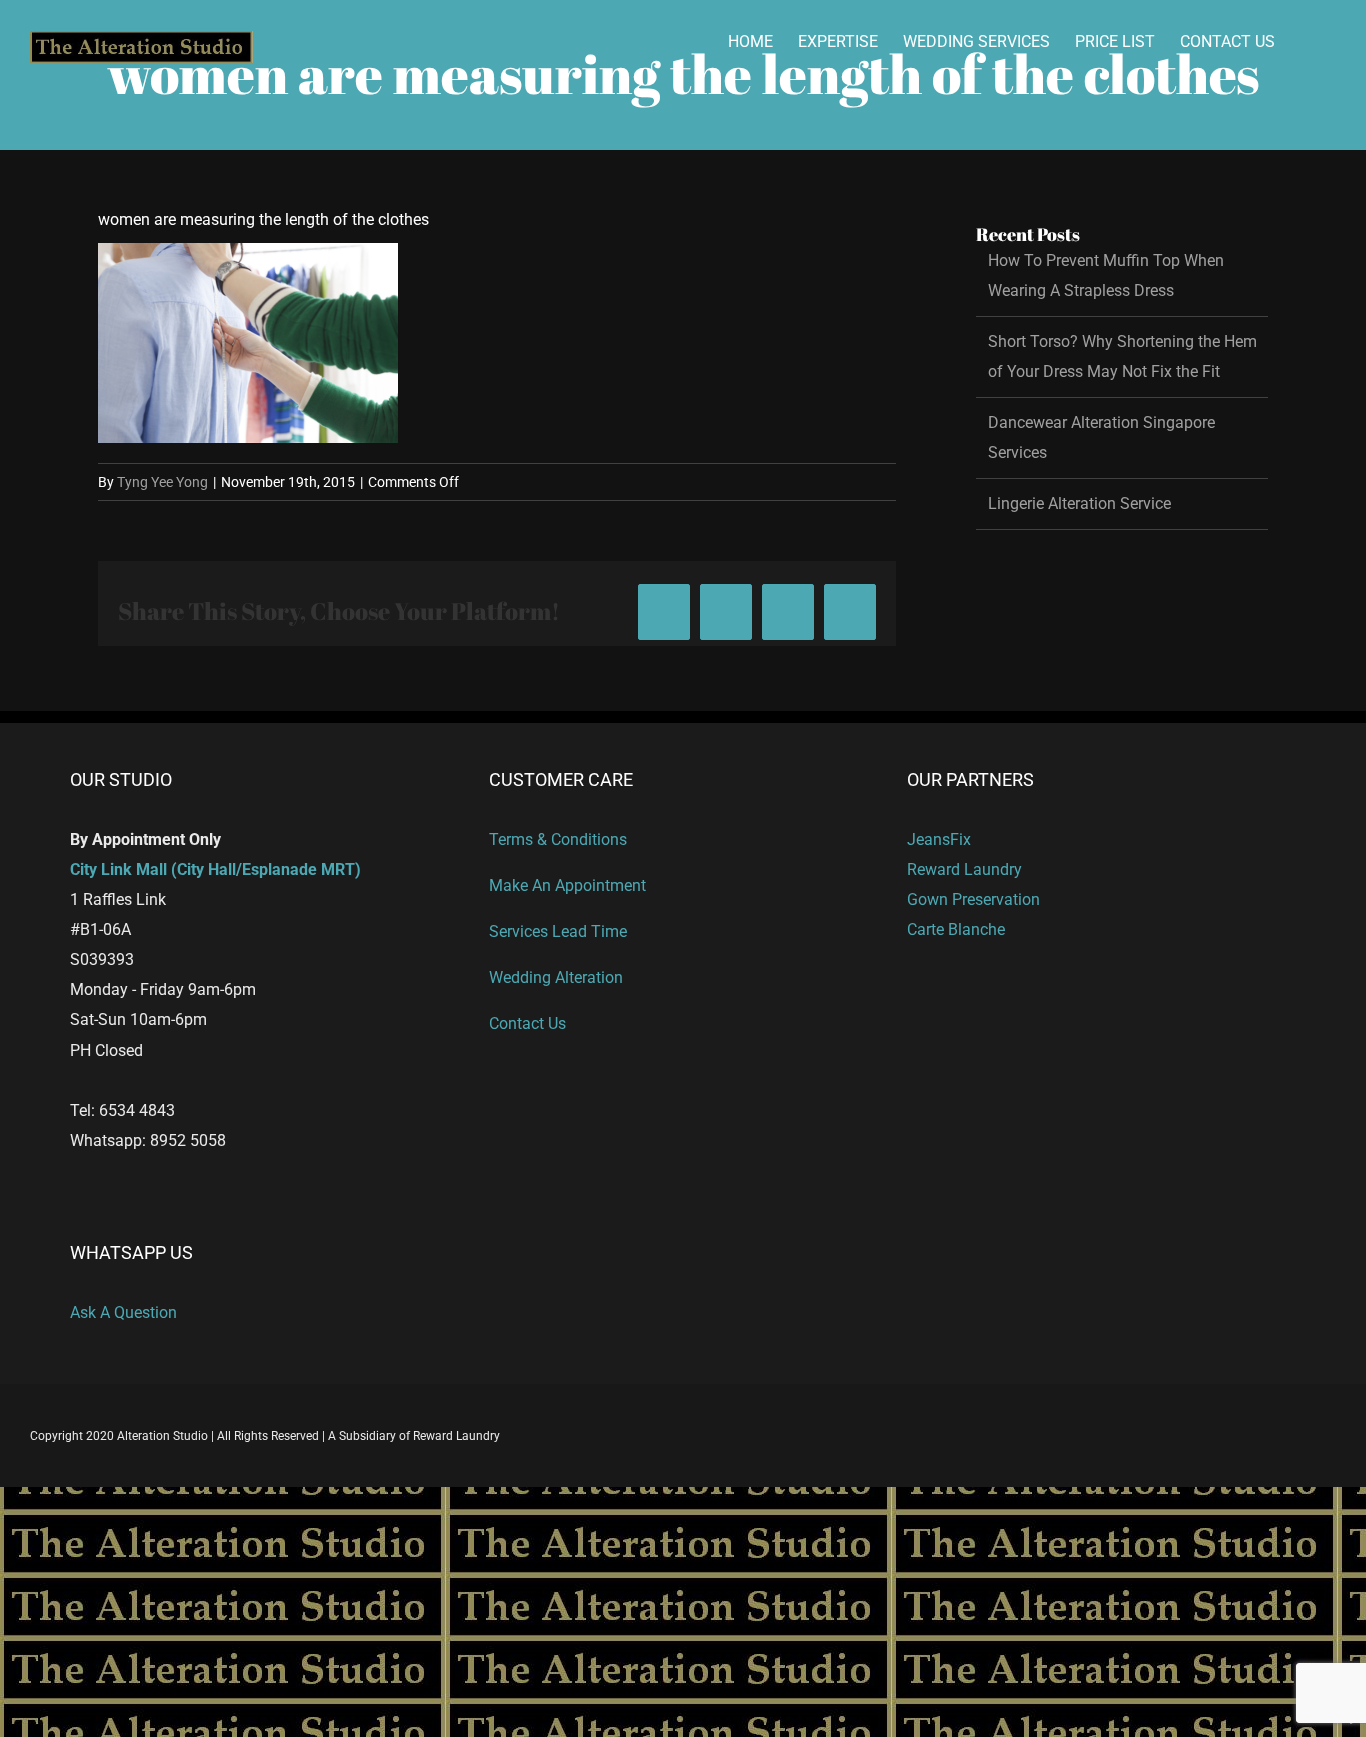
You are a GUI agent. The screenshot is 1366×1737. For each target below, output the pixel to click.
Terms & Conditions (558, 839)
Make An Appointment (567, 885)
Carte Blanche (956, 929)
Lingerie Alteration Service (1079, 503)
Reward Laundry (964, 869)
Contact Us (527, 1023)
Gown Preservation (973, 899)
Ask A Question (123, 1312)
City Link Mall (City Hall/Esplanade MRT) (215, 869)
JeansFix (939, 839)
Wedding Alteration (556, 977)
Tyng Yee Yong (162, 482)
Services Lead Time (558, 931)
